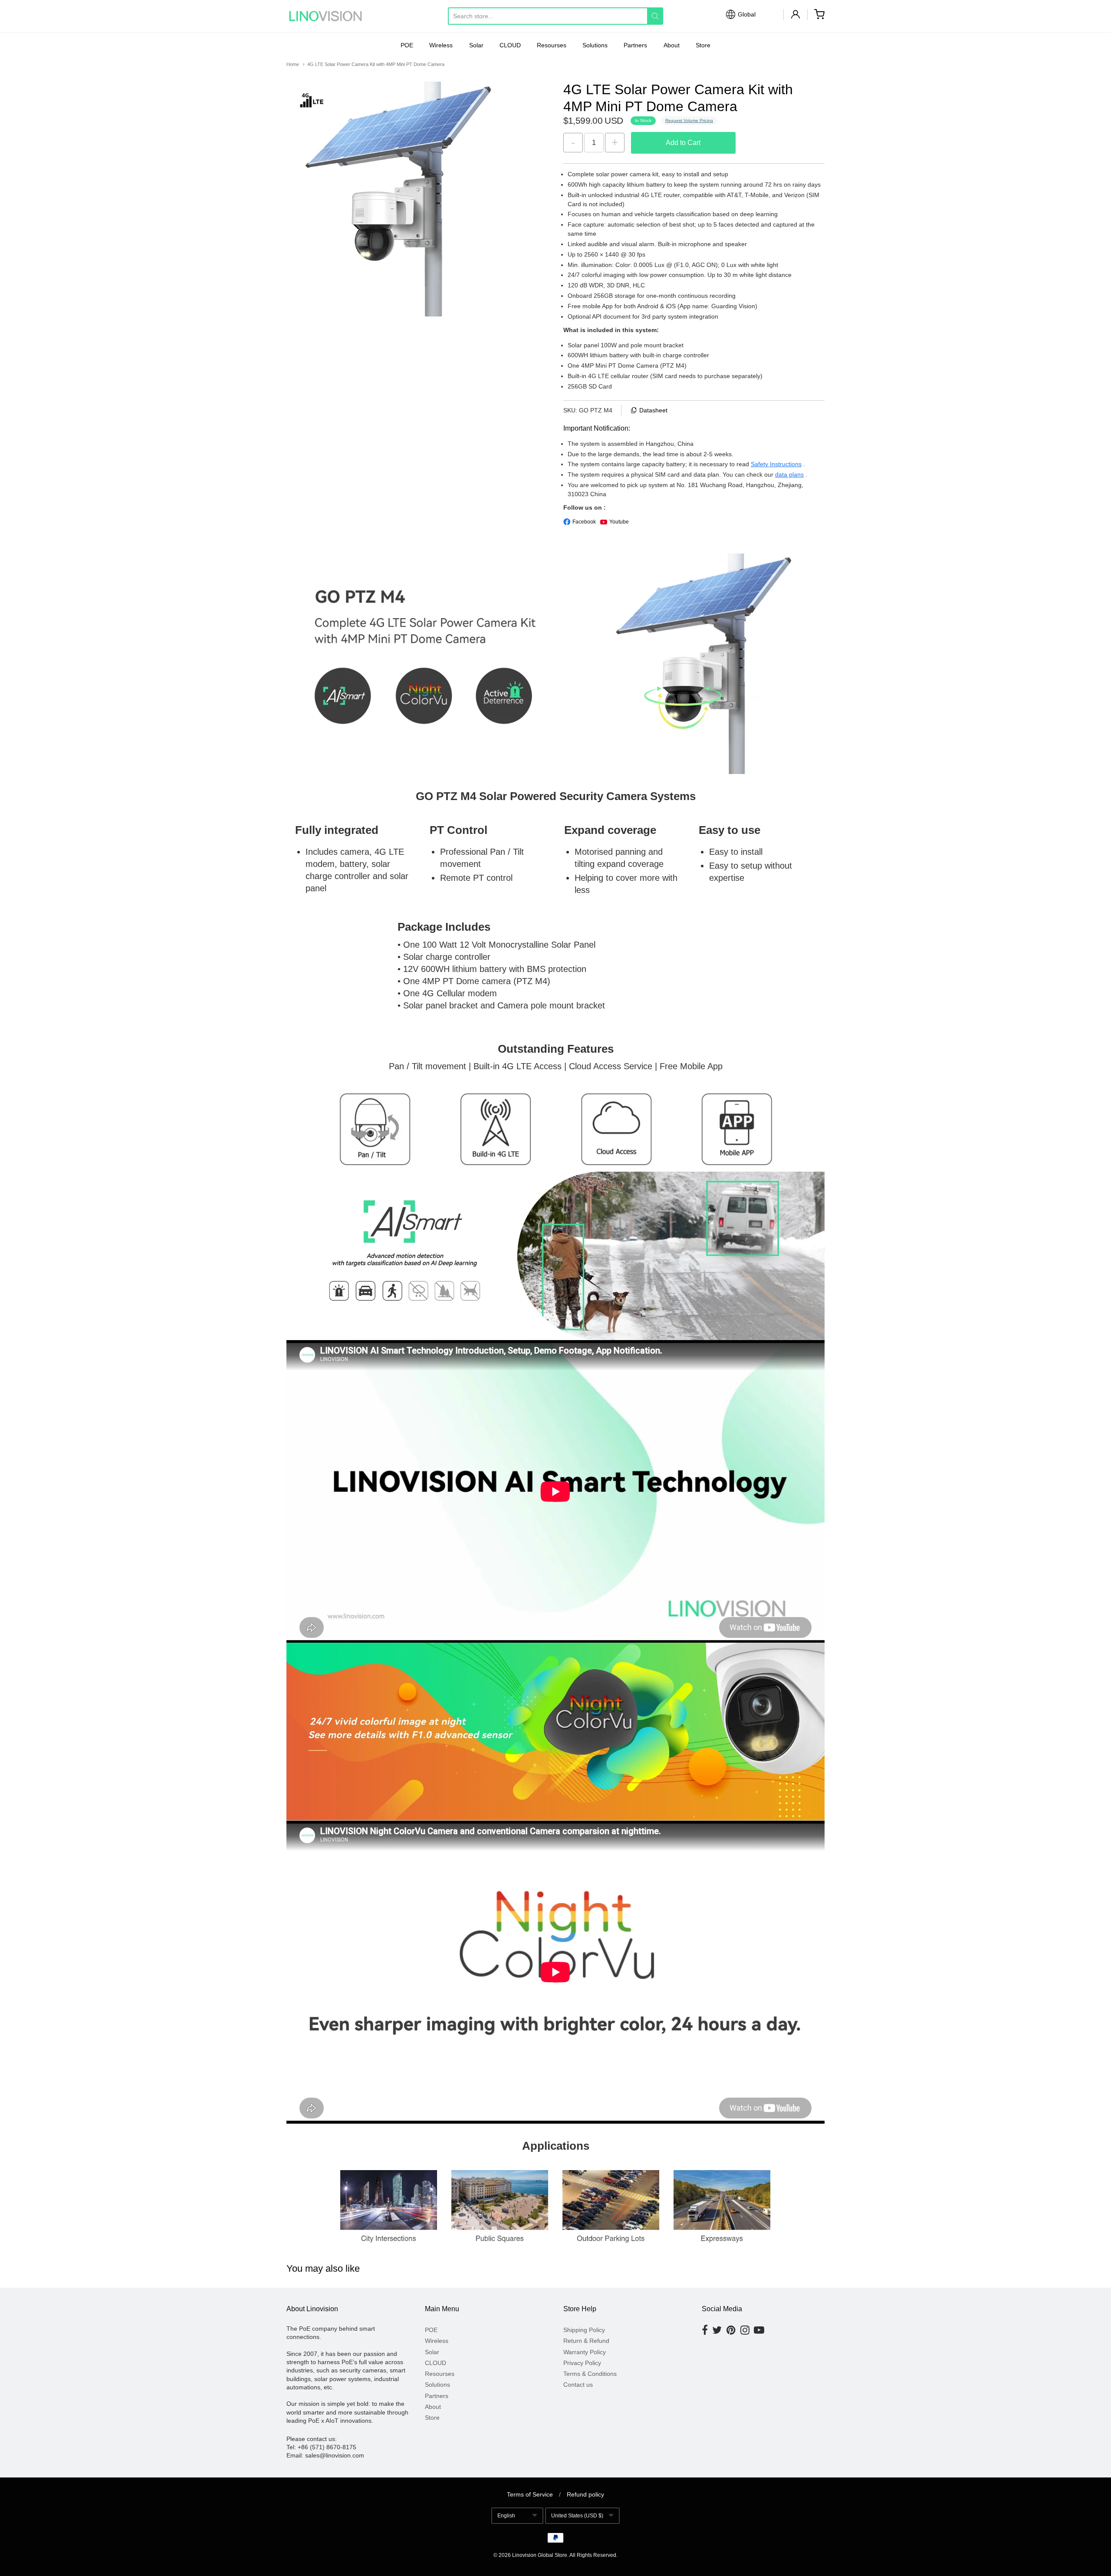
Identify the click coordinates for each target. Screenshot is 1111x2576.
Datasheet (653, 410)
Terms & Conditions (590, 2374)
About (672, 45)
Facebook (584, 522)
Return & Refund (586, 2341)
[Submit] (655, 16)
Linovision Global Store (540, 2555)
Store (703, 45)
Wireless (441, 45)
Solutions (595, 45)
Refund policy (585, 2494)
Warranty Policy (585, 2352)
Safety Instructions (776, 464)
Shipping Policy (584, 2330)
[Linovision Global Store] (325, 16)
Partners (635, 45)
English (506, 2516)
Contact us (578, 2385)
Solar (476, 45)
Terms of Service (530, 2494)
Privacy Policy (582, 2363)
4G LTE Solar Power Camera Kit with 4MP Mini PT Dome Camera (376, 64)
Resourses (552, 45)
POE (407, 45)
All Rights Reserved (593, 2555)
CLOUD (510, 45)
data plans (789, 474)
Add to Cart (683, 143)
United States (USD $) (577, 2516)
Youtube (619, 522)
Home (293, 64)
